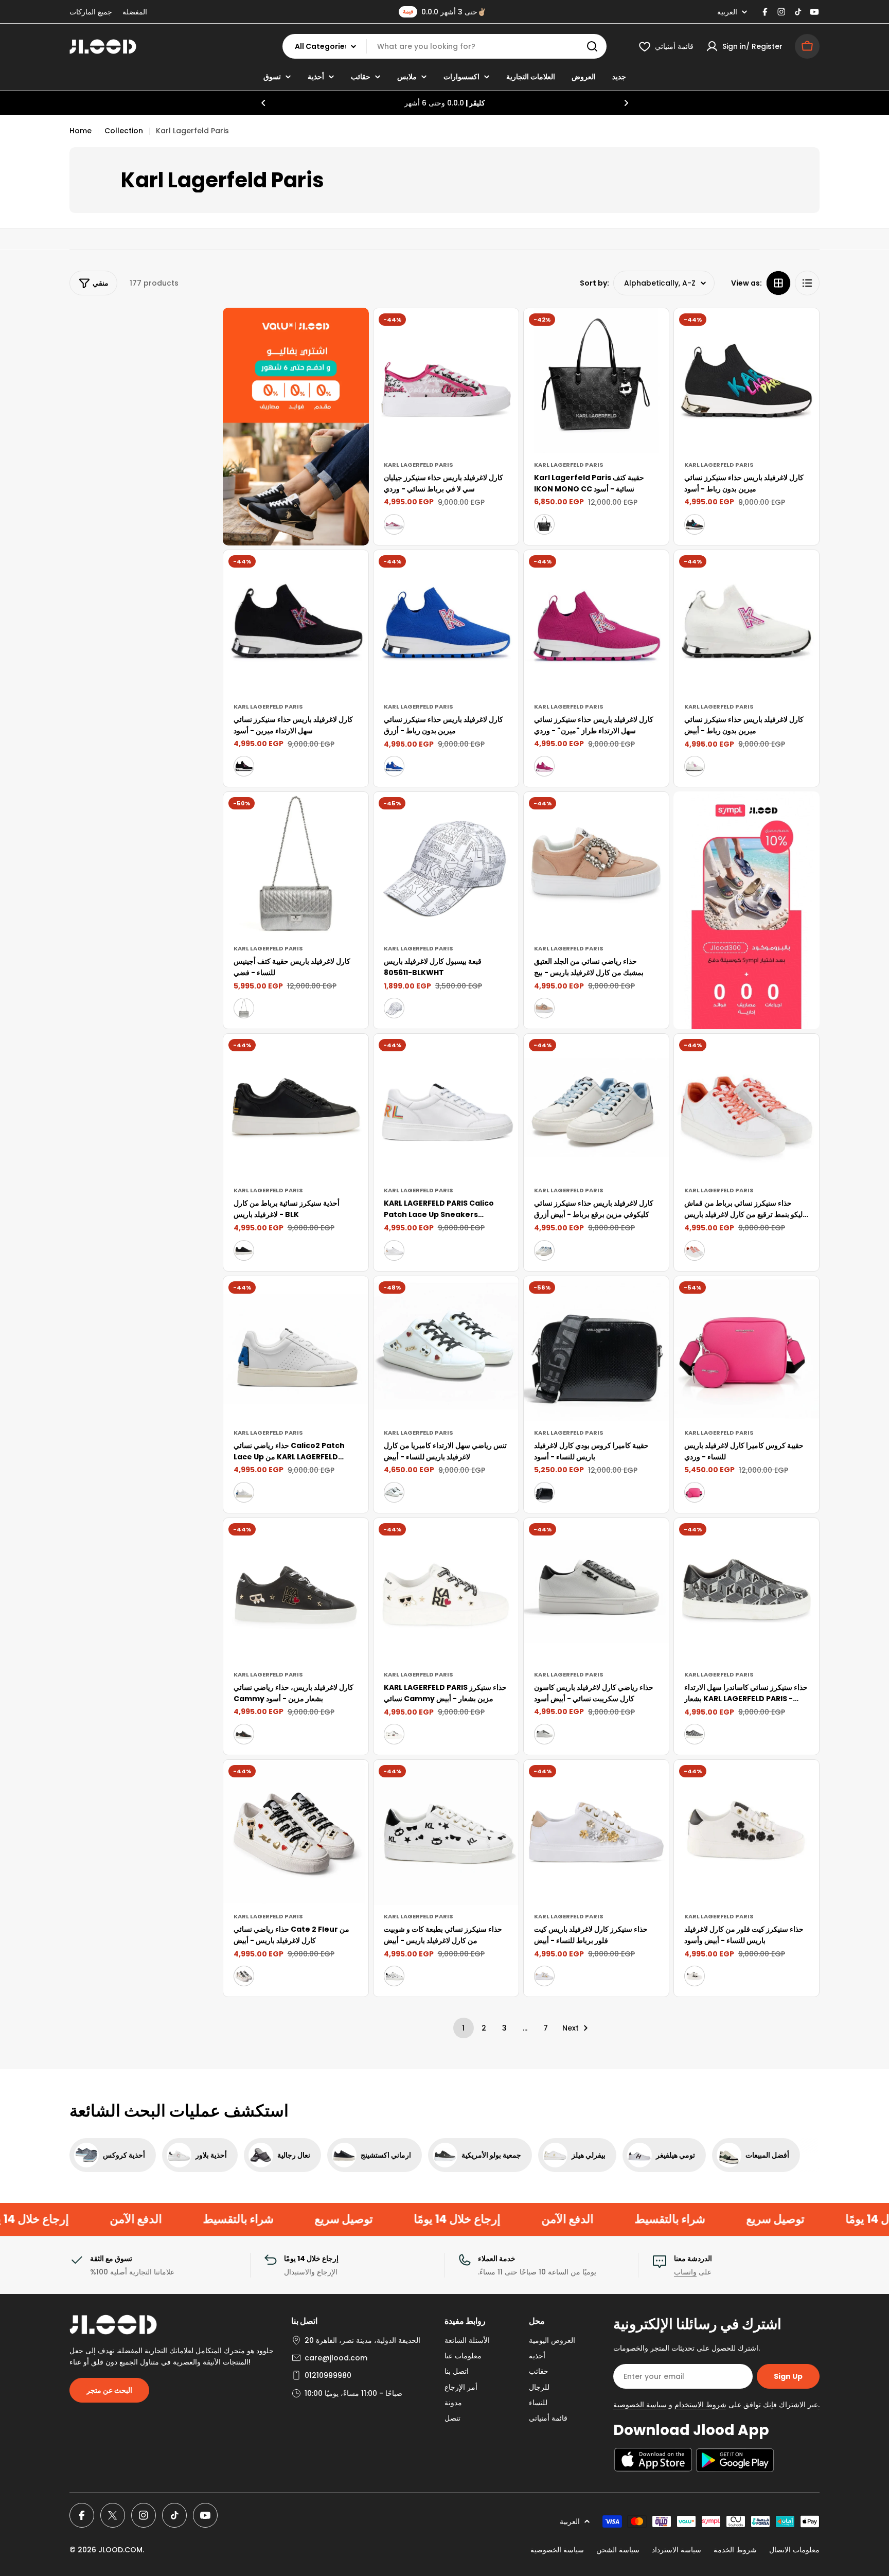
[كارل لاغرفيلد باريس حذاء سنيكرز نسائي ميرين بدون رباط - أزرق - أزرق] (394, 766)
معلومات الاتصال (794, 2550)
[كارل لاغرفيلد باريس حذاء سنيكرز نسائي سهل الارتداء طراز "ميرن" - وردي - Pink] (544, 766)
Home (81, 131)
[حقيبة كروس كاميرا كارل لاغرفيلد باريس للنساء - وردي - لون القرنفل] (695, 1492)
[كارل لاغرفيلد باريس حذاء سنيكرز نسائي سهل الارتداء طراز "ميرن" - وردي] (596, 623)
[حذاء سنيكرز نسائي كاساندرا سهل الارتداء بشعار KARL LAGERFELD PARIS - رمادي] (746, 1591)
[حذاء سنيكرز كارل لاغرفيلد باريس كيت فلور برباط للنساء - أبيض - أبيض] (544, 1976)
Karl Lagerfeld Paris (419, 465)
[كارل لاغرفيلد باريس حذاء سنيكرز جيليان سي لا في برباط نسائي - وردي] (446, 381)
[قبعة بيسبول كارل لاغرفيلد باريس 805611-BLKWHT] (446, 864)
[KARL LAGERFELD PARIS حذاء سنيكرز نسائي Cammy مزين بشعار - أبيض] (446, 1591)
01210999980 (328, 2375)
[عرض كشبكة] (778, 283)
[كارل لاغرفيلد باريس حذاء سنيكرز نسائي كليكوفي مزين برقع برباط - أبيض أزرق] (596, 1106)
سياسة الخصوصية (557, 2550)
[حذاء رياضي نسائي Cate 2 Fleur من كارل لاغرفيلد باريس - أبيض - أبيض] (244, 1976)
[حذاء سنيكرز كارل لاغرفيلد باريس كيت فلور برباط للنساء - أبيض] (596, 1832)
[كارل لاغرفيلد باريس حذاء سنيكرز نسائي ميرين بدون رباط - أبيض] (746, 623)
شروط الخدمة (735, 2550)
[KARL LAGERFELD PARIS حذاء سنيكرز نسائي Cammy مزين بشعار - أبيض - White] (394, 1734)
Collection (124, 131)
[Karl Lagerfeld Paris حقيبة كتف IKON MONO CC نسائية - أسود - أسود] (544, 524)
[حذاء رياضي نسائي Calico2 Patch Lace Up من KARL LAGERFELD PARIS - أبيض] (296, 1349)
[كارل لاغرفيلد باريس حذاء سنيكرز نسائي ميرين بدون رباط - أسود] (746, 381)
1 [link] (463, 2028)
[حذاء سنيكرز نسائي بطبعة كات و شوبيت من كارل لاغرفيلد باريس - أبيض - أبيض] (394, 1976)
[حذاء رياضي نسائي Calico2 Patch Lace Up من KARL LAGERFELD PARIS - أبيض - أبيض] (244, 1492)
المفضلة (135, 12)
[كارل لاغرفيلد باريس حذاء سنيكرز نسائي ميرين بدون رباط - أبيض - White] (695, 766)
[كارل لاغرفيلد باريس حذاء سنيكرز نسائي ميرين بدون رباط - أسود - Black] (695, 524)
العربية (727, 12)
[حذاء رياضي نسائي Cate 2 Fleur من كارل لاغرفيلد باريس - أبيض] (296, 1832)
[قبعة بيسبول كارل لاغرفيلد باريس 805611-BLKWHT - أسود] (394, 1008)
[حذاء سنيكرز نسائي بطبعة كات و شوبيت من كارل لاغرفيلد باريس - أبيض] (446, 1832)
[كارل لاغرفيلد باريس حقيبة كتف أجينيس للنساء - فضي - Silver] (244, 1008)
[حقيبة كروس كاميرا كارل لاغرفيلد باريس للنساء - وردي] (746, 1349)
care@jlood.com (336, 2358)
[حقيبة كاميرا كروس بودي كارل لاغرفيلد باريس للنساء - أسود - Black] (544, 1492)
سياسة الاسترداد (677, 2550)
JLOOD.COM (120, 2550)
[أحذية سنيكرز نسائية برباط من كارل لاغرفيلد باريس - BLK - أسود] (244, 1250)
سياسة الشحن (618, 2550)
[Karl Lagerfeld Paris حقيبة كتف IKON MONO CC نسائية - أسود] (596, 381)
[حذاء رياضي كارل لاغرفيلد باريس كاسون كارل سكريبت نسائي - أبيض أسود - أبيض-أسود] (544, 1734)
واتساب (685, 2272)
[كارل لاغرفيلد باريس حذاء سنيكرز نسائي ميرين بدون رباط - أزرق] (446, 623)
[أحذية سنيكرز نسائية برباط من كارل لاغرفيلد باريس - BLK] (296, 1106)
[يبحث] (592, 46)
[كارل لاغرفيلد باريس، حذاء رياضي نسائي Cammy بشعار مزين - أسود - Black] (244, 1734)
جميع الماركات (91, 12)
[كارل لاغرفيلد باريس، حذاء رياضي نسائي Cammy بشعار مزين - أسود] (296, 1591)
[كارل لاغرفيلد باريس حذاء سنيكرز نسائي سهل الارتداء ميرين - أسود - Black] (244, 766)
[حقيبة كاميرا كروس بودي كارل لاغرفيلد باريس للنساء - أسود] (596, 1349)
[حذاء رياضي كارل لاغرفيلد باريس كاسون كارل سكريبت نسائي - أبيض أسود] (596, 1591)
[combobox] (444, 46)
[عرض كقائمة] (807, 283)
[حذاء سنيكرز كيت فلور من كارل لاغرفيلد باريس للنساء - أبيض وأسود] (746, 1832)
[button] (263, 103)
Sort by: (594, 283)
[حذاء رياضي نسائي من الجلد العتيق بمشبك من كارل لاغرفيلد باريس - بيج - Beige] (544, 1008)
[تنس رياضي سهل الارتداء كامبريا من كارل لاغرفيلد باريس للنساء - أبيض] (446, 1349)
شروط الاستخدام (700, 2405)
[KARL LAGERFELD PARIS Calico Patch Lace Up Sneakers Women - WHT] (446, 1106)
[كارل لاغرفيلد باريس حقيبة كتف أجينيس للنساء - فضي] (296, 864)
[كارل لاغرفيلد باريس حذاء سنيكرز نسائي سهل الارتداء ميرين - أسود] (296, 623)
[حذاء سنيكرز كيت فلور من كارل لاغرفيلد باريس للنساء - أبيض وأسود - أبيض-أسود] (695, 1976)
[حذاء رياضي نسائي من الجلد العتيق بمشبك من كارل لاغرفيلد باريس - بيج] (596, 864)
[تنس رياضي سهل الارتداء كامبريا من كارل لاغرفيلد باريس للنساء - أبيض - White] (394, 1492)
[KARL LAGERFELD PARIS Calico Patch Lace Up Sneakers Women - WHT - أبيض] (394, 1250)
